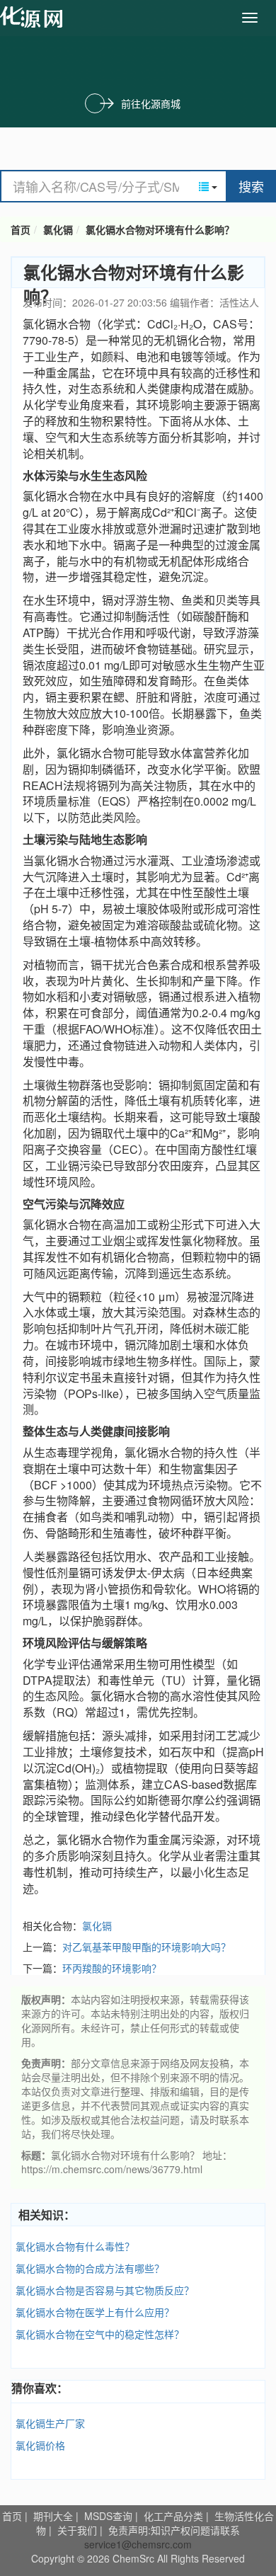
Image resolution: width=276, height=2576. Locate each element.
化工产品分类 (173, 2516)
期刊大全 (53, 2516)
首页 (21, 229)
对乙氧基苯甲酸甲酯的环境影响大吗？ (146, 1947)
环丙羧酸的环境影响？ (112, 1968)
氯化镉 (58, 229)
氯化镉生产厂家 (50, 2423)
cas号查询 (34, 17)
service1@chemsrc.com (138, 2544)
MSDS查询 (108, 2516)
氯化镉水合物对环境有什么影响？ (160, 229)
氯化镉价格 (40, 2445)
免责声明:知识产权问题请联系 (174, 2530)
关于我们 (77, 2530)
